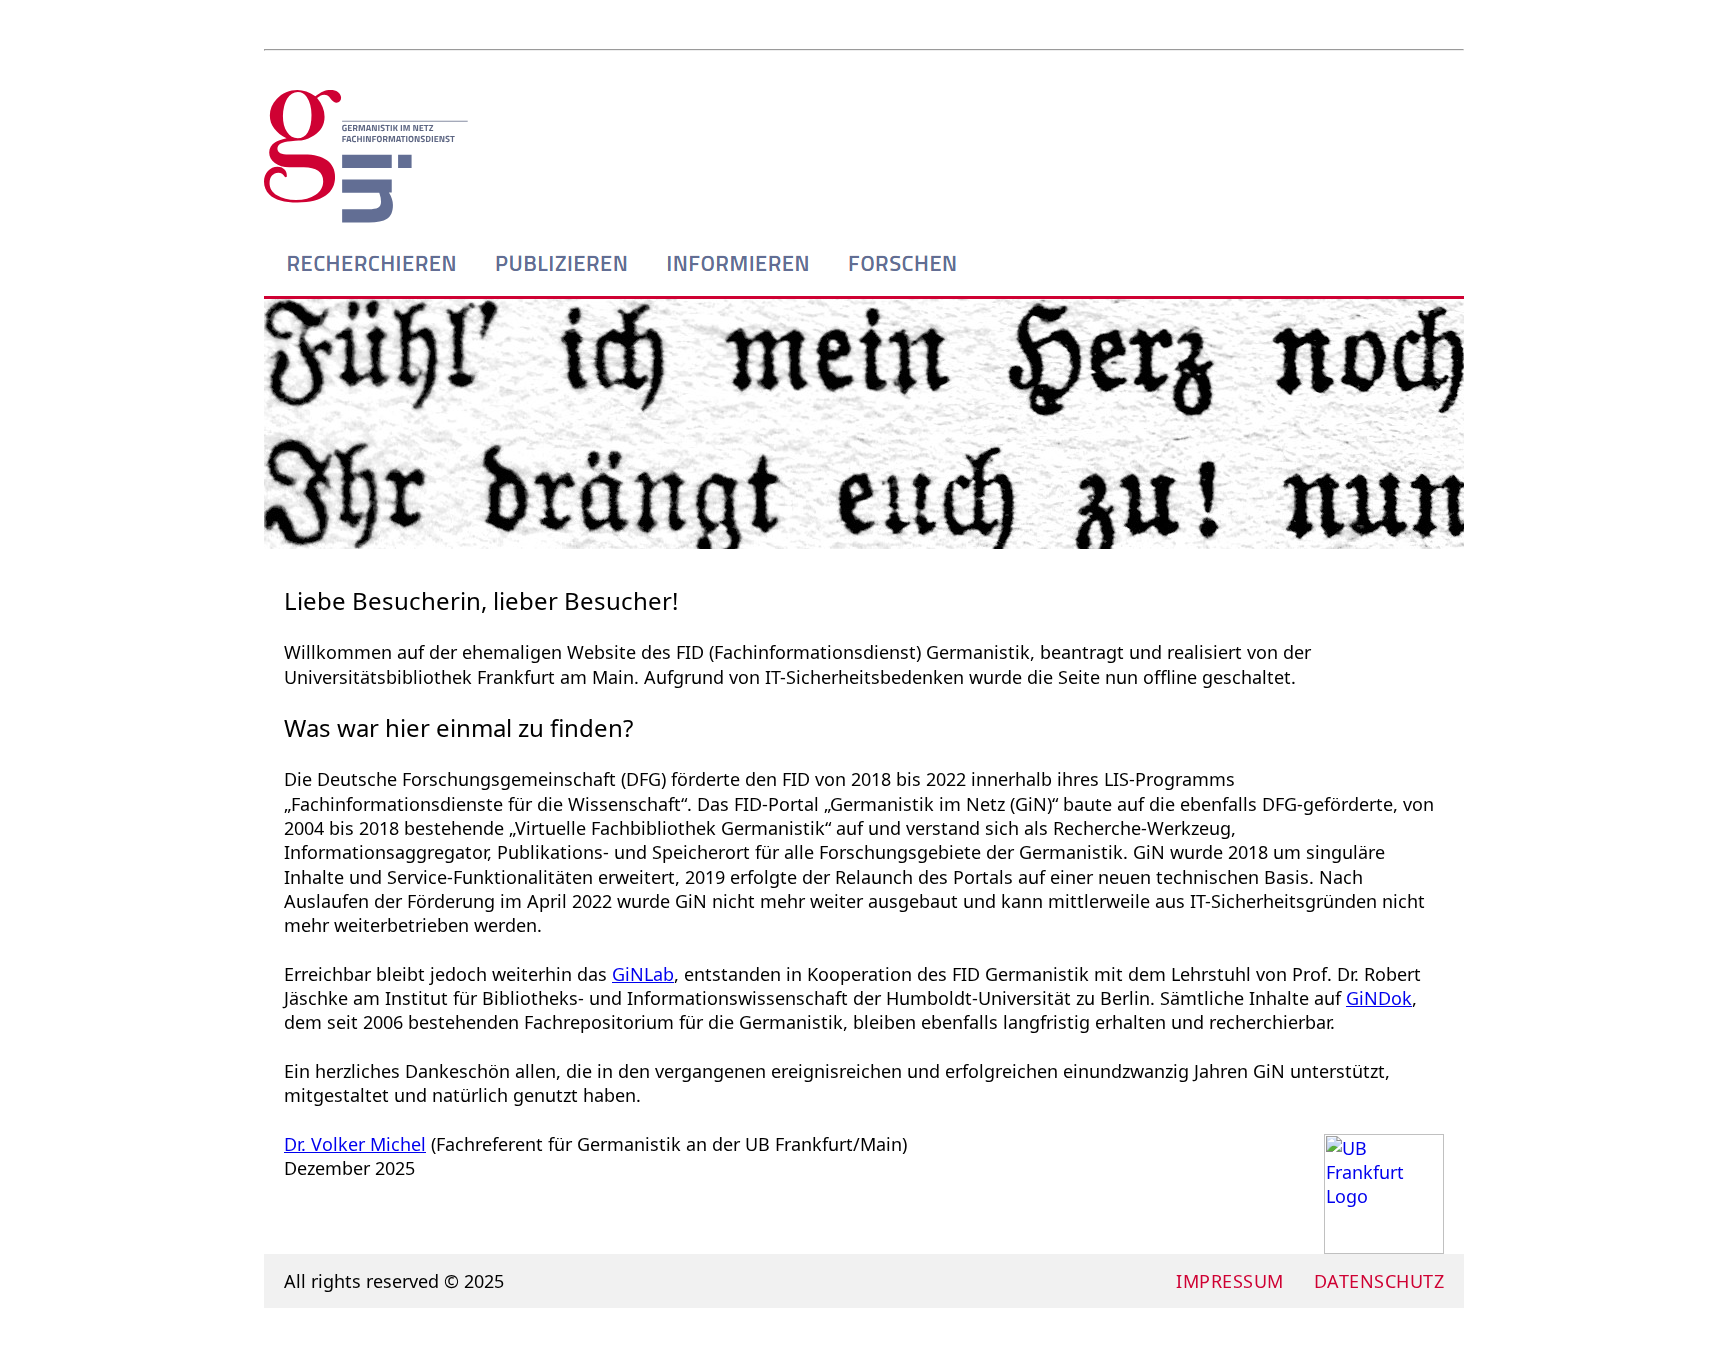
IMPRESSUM (1230, 1281)
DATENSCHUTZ (1379, 1281)
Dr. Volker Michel (355, 1144)
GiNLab (643, 974)
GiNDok (1379, 998)
